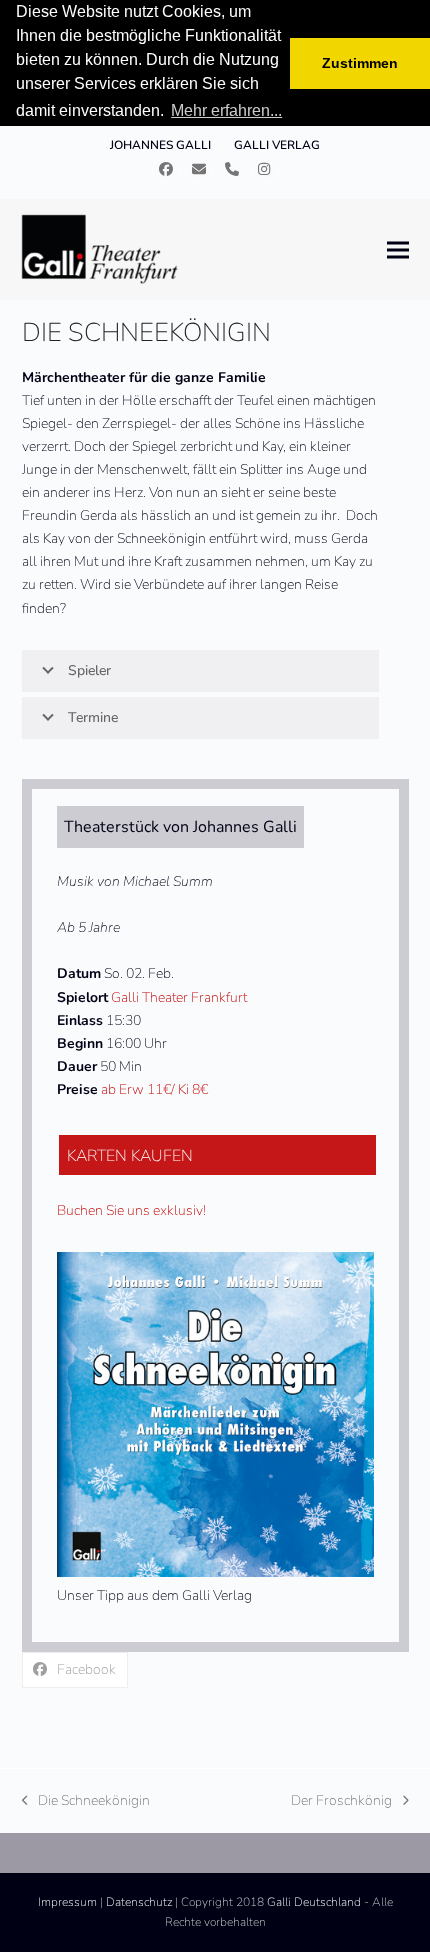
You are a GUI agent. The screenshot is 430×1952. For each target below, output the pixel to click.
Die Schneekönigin (86, 1801)
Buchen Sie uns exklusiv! (131, 1210)
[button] (398, 249)
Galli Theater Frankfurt (179, 997)
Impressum (67, 1902)
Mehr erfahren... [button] (226, 110)
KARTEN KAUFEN (130, 1156)
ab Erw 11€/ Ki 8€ (154, 1089)
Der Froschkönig (341, 1801)
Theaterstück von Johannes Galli (180, 827)
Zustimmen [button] (360, 63)
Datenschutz (139, 1902)
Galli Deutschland (314, 1902)
